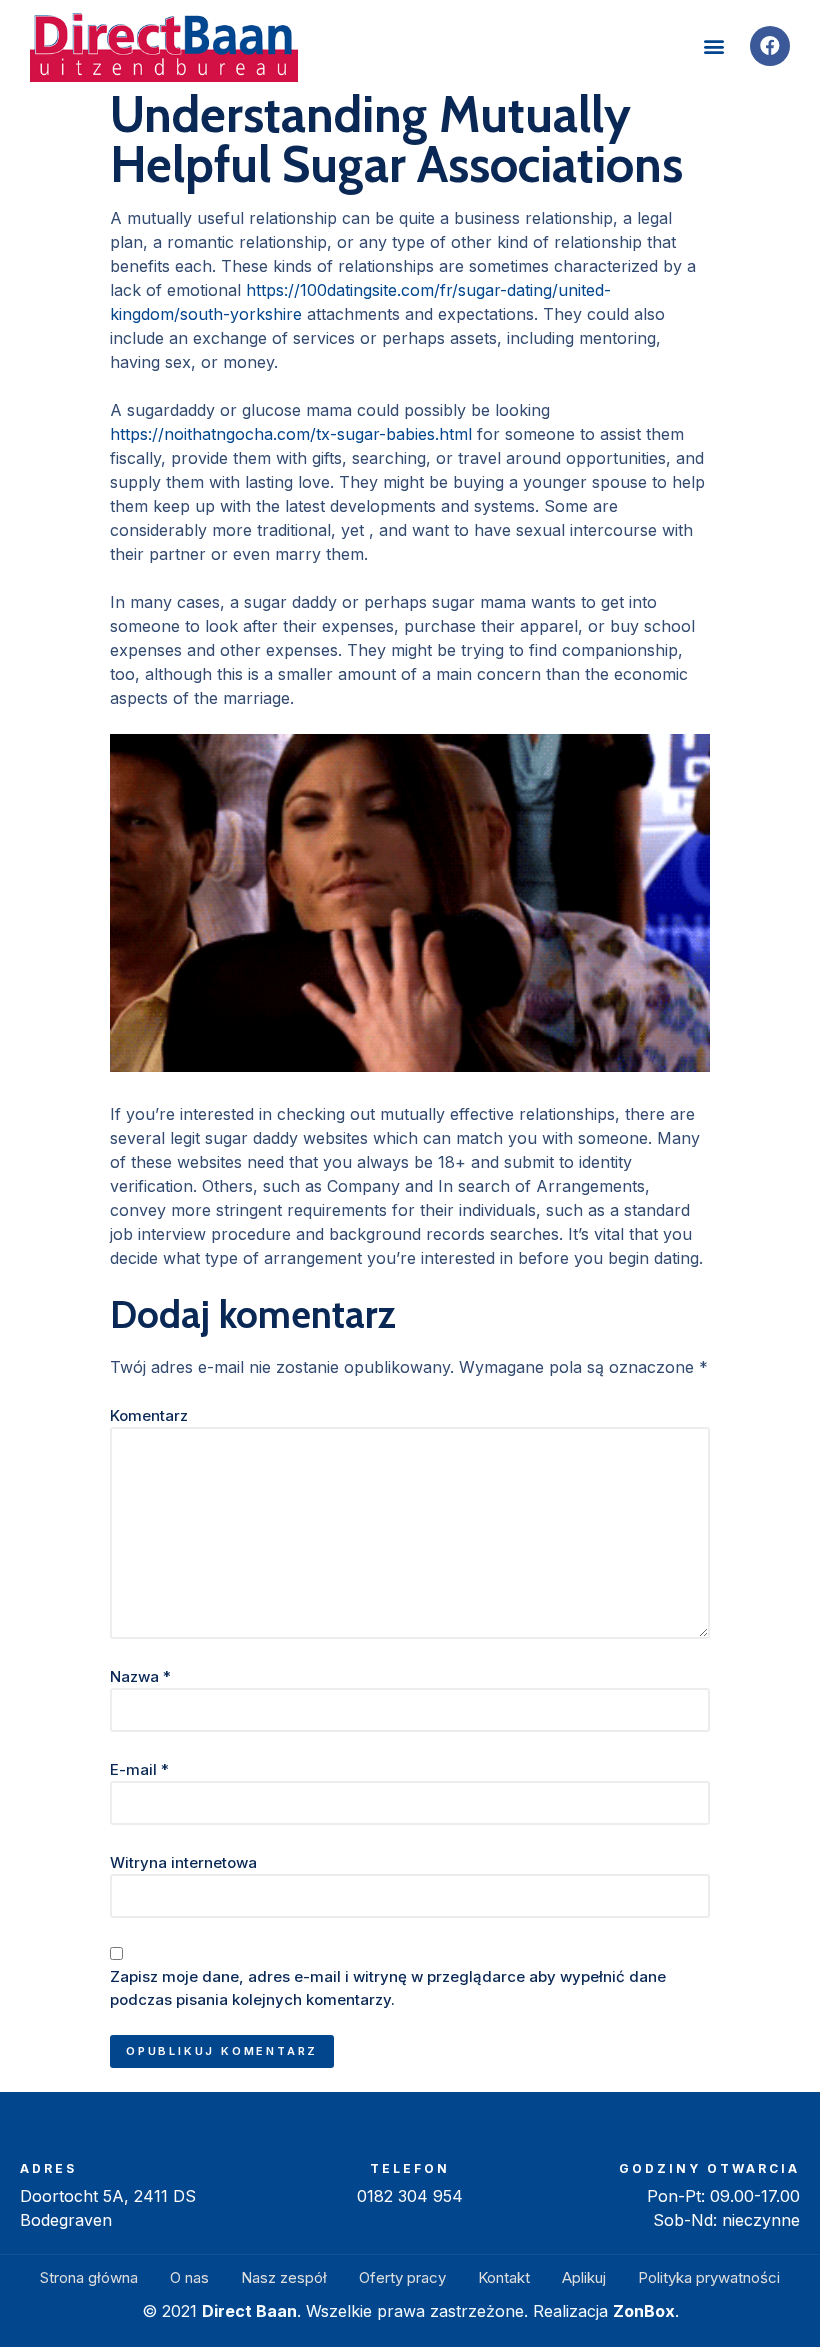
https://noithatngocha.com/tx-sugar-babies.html (291, 434)
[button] (713, 46)
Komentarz (149, 1415)
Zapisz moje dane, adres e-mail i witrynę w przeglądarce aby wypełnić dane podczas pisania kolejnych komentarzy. (388, 1988)
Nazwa (140, 1676)
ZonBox (644, 2311)
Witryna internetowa (183, 1862)
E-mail (139, 1769)
